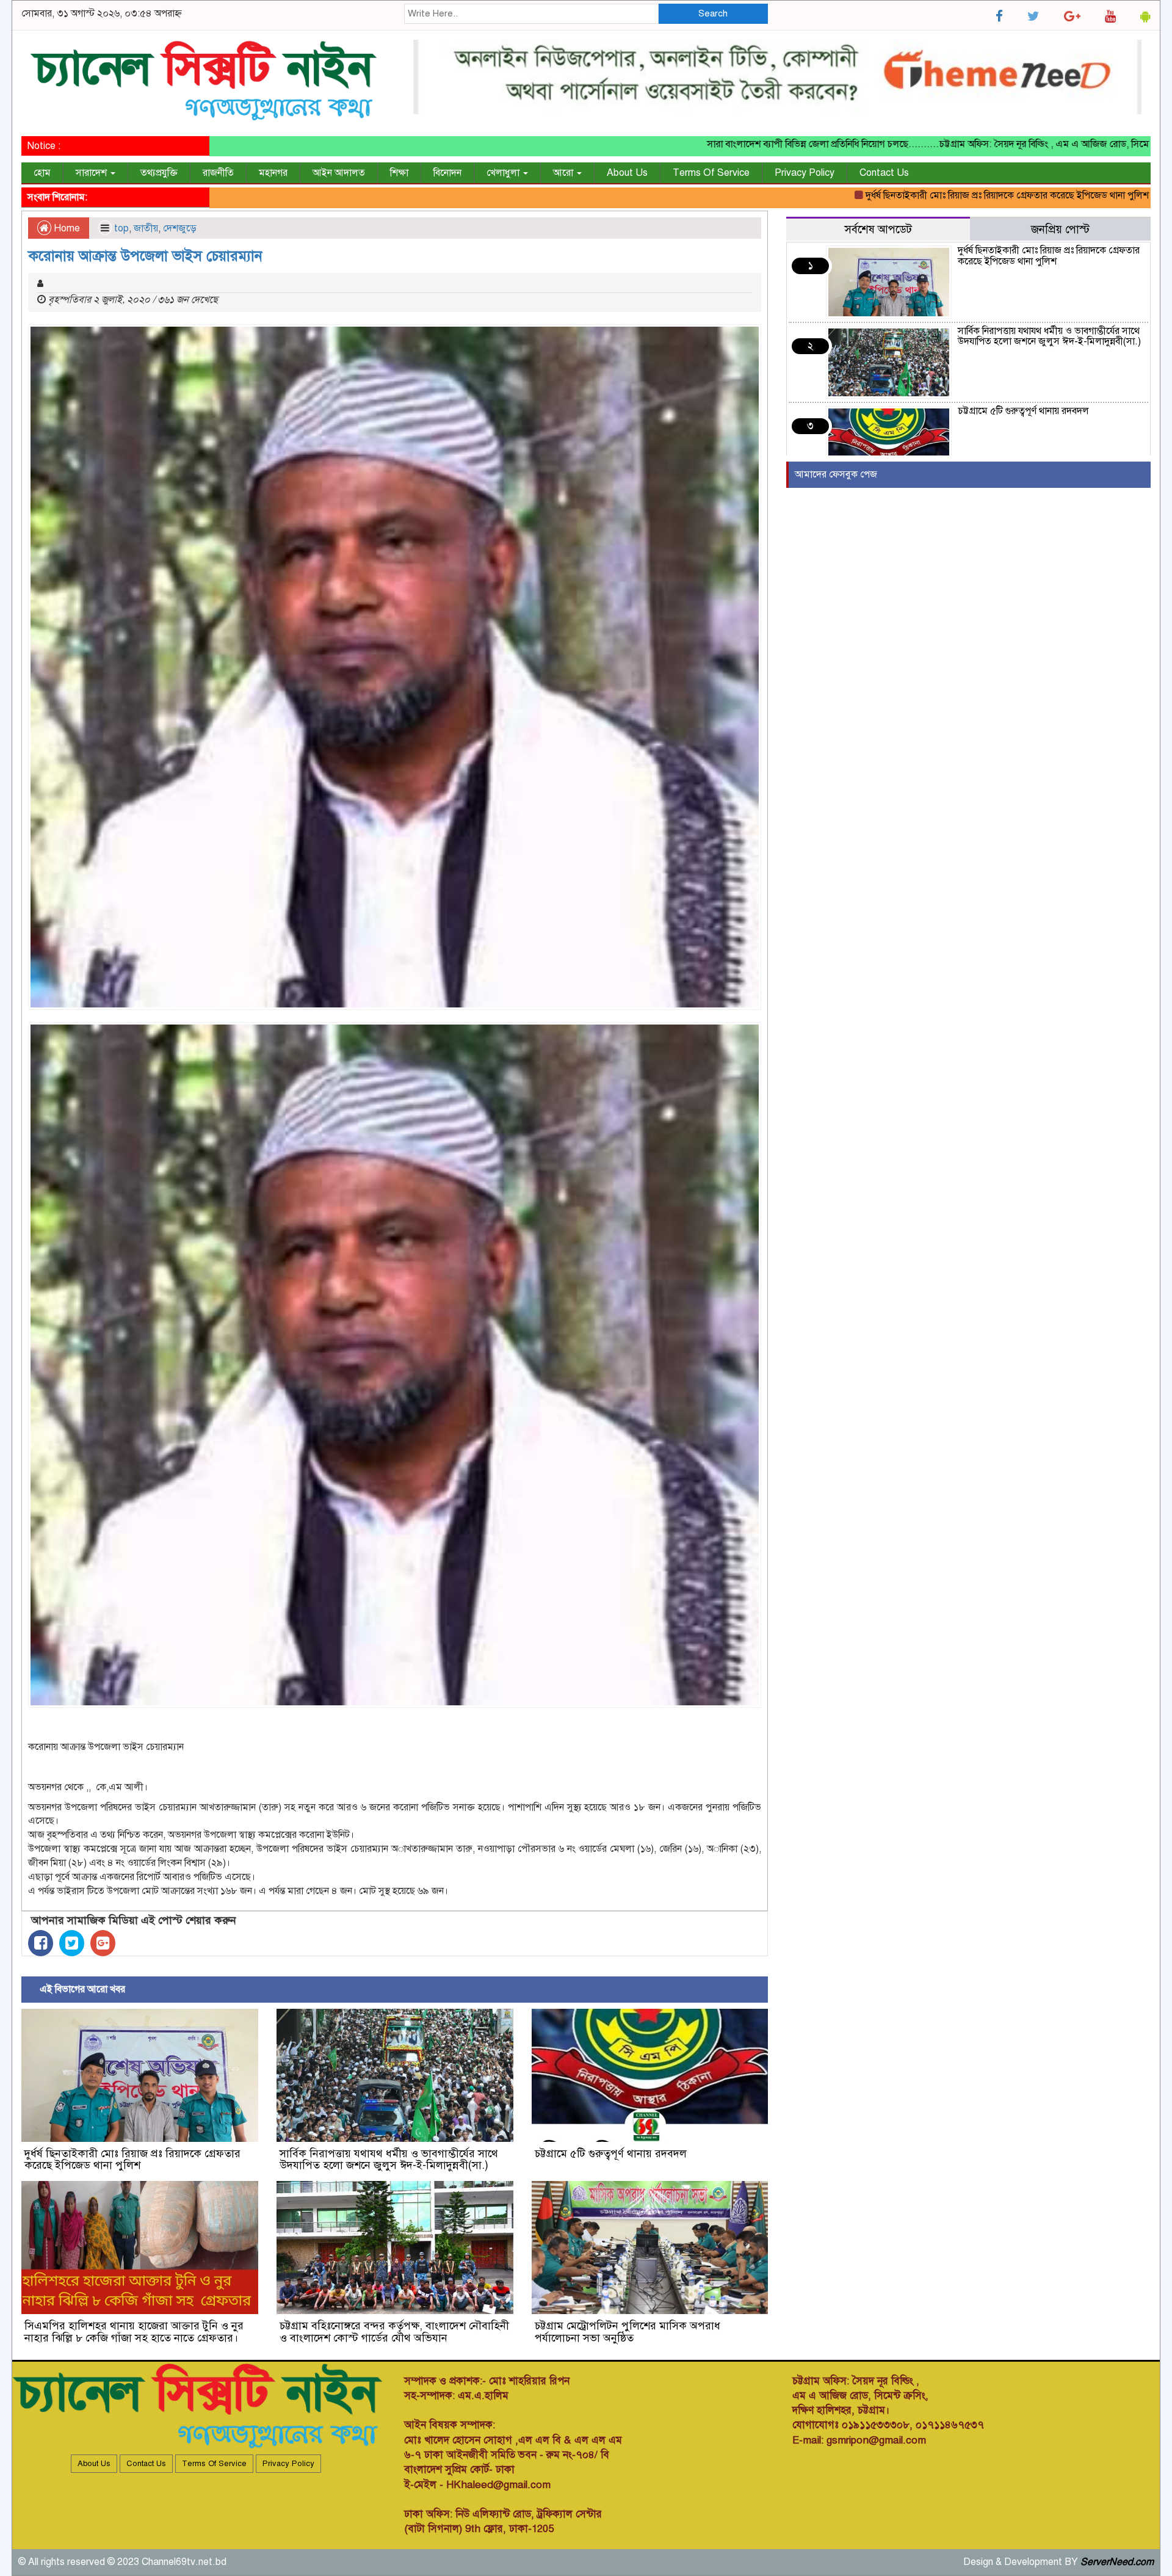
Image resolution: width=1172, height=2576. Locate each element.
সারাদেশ (92, 173)
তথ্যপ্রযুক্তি (159, 173)
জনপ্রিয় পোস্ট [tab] (1060, 229)
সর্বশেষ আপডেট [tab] (878, 229)
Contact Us (884, 173)
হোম (42, 173)
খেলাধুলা (504, 173)
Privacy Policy (805, 173)
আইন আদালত (339, 173)
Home (66, 228)
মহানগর (273, 173)
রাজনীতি (218, 173)
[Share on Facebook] (41, 1943)
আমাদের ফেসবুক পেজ (836, 474)
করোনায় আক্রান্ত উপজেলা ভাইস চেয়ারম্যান (145, 256)
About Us (627, 173)
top (121, 228)
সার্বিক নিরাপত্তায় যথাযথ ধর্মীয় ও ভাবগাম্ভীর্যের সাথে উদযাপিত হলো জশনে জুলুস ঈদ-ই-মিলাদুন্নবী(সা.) (389, 2160)
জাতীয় (146, 228)
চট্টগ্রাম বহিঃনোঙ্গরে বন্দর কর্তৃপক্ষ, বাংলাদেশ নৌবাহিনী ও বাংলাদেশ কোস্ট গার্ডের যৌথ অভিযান (394, 2332)
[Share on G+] (103, 1943)
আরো (564, 173)
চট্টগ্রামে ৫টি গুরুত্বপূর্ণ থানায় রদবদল (611, 2153)
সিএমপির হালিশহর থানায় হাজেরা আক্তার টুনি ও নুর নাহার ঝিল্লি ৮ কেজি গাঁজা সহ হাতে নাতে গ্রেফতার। (134, 2332)
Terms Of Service (711, 173)
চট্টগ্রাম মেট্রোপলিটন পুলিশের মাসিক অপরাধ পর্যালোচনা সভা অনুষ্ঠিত (628, 2332)
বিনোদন (447, 173)
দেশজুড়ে (180, 228)
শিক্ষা (399, 173)
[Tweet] (72, 1943)
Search (713, 13)
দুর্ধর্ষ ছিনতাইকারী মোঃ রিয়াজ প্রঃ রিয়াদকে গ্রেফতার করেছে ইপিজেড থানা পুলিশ (913, 195)
